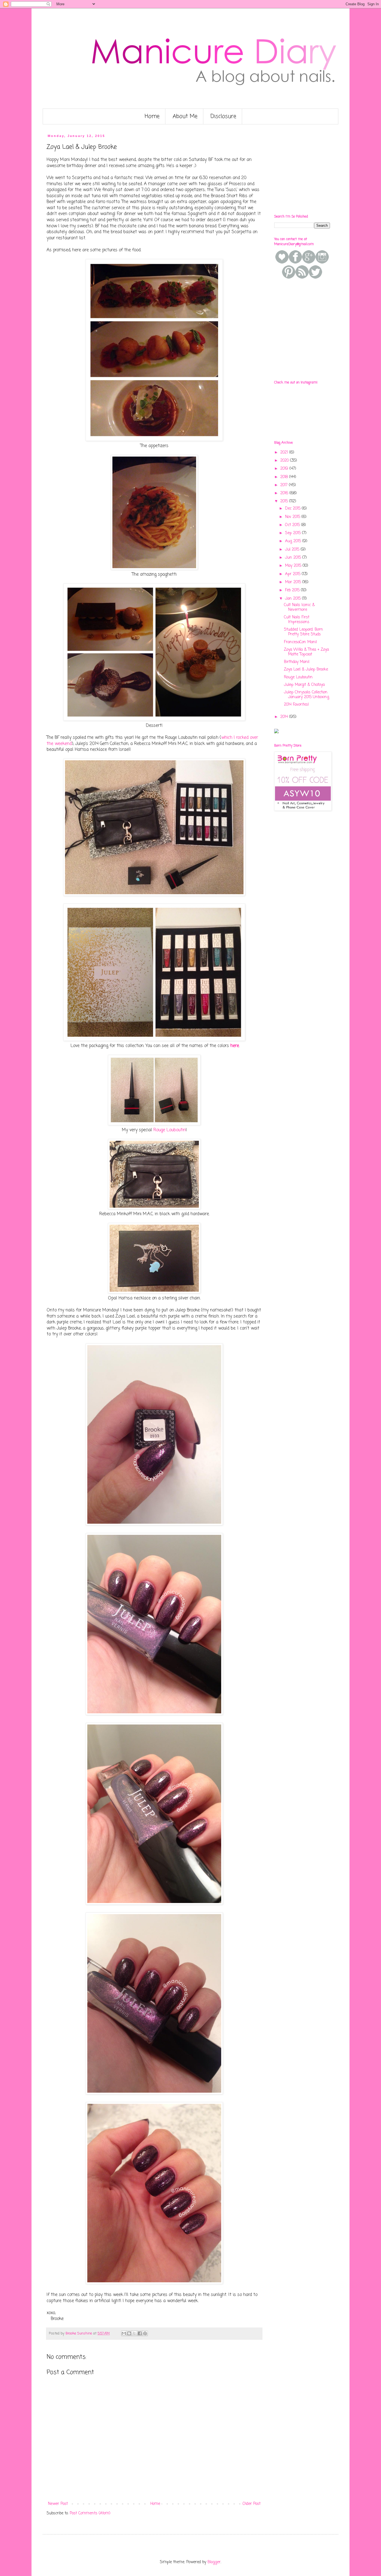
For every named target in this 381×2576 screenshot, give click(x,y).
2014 (285, 717)
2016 (285, 493)
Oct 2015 (293, 525)
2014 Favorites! (296, 705)
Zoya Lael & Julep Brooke (306, 670)
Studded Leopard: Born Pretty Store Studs (303, 632)
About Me (185, 116)
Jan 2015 (294, 599)
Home (152, 116)
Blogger (214, 2562)
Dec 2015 (293, 509)
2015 (285, 501)
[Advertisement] (316, 169)
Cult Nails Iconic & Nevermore (299, 607)
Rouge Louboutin (170, 1130)
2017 (285, 485)
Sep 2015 (294, 533)
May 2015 (294, 566)
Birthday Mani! (297, 662)
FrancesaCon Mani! (301, 642)
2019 (285, 469)
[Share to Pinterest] (145, 2333)
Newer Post (58, 2504)
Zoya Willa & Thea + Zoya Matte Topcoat (306, 652)
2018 (285, 477)
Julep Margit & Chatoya (304, 685)
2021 (285, 453)
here (235, 1046)
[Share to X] (134, 2333)
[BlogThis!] (129, 2333)
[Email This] (124, 2333)
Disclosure (223, 116)
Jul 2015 (293, 550)
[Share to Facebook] (140, 2333)
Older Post (252, 2504)
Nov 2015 (293, 517)
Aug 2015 (294, 541)
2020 (285, 461)
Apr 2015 (293, 574)
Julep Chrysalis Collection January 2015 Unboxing (307, 695)
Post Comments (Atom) (90, 2513)
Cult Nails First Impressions (297, 620)
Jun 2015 (294, 558)
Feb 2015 (293, 590)
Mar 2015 (294, 582)
